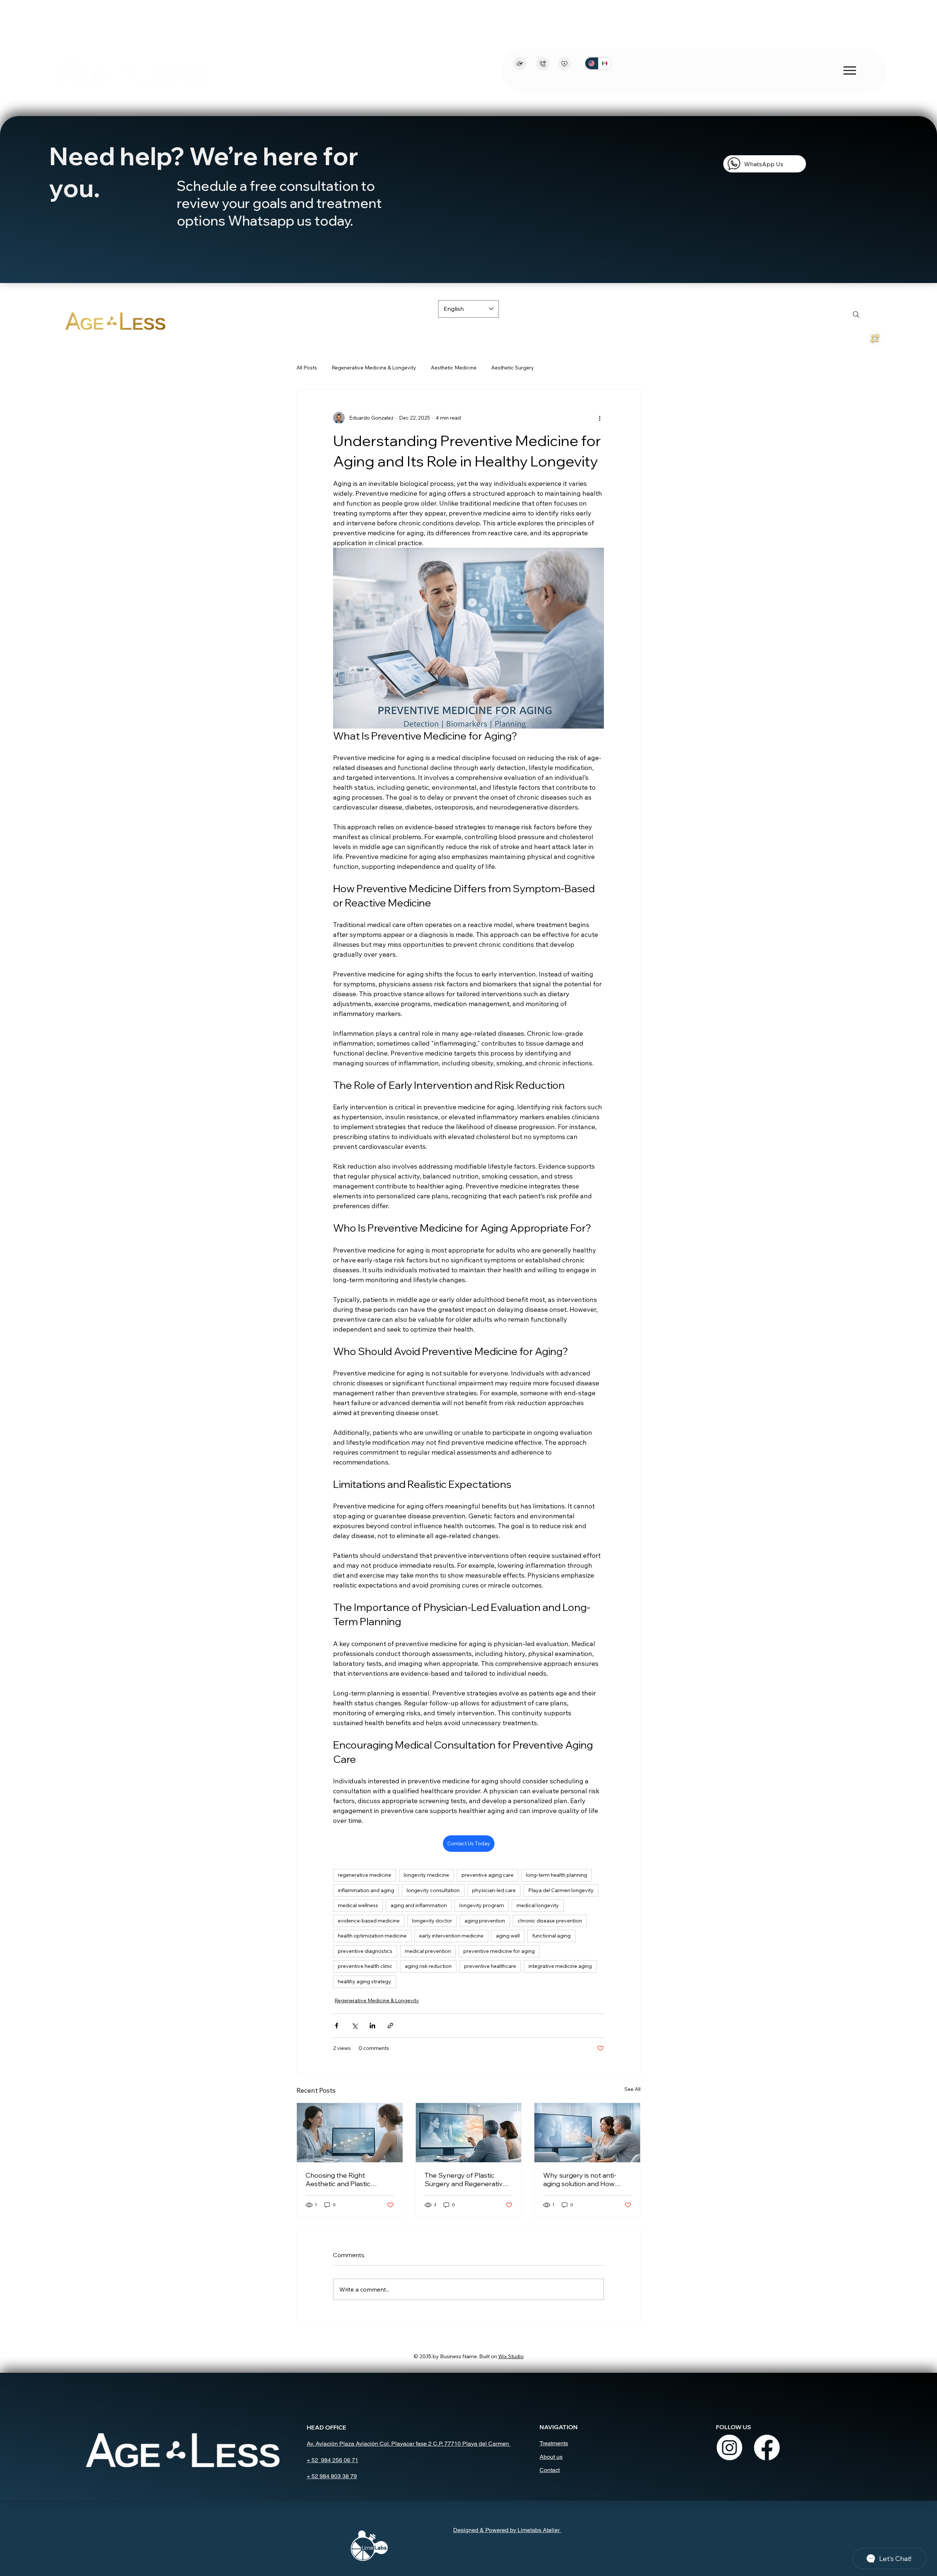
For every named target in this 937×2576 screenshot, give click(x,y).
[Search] (856, 314)
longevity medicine (426, 1875)
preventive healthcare (490, 1966)
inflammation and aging (366, 1890)
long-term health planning (557, 1875)
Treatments (554, 2443)
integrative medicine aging (560, 1966)
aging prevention (485, 1921)
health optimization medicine (372, 1936)
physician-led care (494, 1890)
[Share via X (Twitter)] (354, 2026)
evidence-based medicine (369, 1921)
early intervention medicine (451, 1936)
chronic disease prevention (550, 1921)
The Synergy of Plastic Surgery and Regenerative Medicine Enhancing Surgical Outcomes (466, 2179)
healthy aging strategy (365, 1981)
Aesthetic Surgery (513, 368)
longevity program (482, 1905)
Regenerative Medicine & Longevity (374, 368)
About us (551, 2457)
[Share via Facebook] (337, 2026)
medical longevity (538, 1905)
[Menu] (875, 338)
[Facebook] (767, 2447)
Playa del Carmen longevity (561, 1890)
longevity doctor (432, 1921)
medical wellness (358, 1905)
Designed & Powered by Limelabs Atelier (507, 2530)
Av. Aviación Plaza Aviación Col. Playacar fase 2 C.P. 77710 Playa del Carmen (409, 2444)
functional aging (551, 1936)
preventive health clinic (365, 1966)
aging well (508, 1936)
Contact (550, 2470)
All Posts (307, 368)
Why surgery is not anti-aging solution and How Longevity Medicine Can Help (580, 2179)
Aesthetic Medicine (454, 368)
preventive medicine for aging (499, 1951)
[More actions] (600, 418)
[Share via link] (390, 2026)
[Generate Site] (520, 64)
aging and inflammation (419, 1905)
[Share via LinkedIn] (372, 2026)
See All (632, 2089)
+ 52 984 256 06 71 (333, 2460)
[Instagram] (729, 2447)
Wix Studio (511, 2356)
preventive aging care (488, 1875)
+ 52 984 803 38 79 (332, 2476)
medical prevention (428, 1951)
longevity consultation (433, 1890)
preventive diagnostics (365, 1951)
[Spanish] (605, 63)
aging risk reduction (428, 1966)
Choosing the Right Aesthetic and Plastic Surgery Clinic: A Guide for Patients (346, 2179)
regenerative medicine (365, 1875)
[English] (592, 63)
